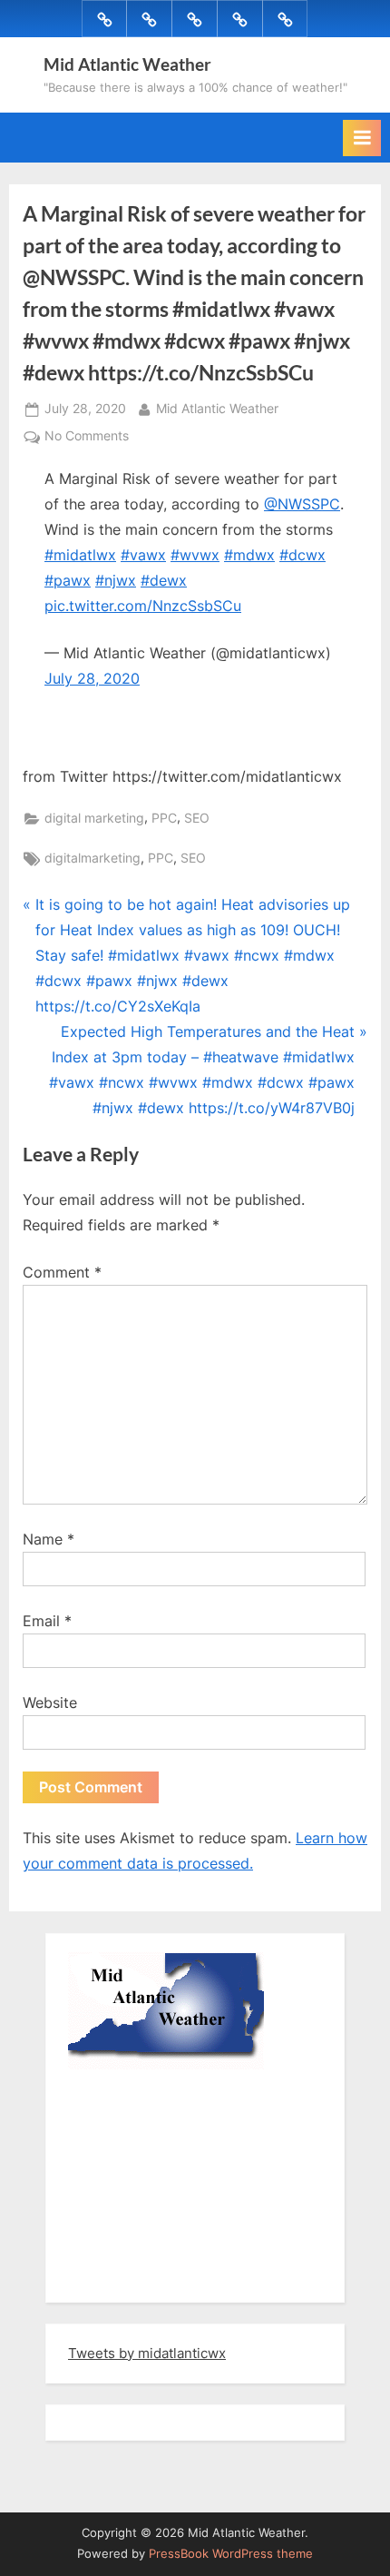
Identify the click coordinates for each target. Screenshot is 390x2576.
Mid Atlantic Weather (127, 64)
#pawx (68, 580)
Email (47, 1621)
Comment (62, 1272)
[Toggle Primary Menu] (362, 138)
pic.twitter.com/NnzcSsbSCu (143, 606)
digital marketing (94, 818)
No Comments (87, 438)
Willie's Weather (143, 2275)
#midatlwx (80, 555)
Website (50, 1703)
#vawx (143, 555)
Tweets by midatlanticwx (147, 2353)
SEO (197, 818)
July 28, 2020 (92, 678)
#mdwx (249, 555)
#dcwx (302, 555)
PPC (164, 818)
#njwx (116, 580)
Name (49, 1539)
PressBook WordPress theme (231, 2554)
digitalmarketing (93, 858)
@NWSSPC (302, 504)
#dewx (164, 580)
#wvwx (195, 555)
